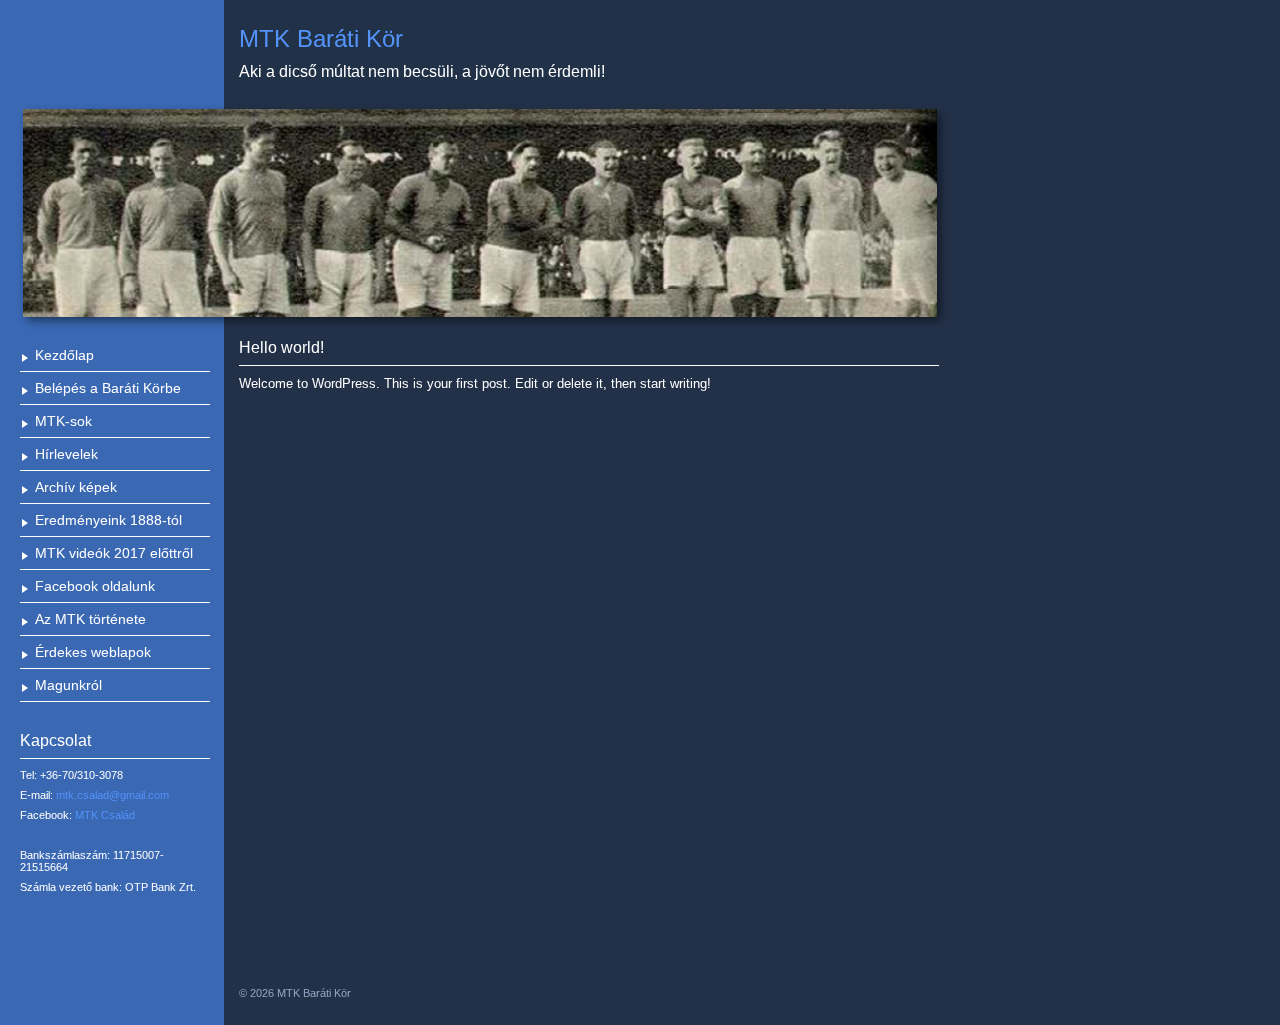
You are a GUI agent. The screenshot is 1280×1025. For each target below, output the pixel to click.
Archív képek (76, 487)
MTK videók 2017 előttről (114, 553)
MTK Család (105, 815)
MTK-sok (63, 421)
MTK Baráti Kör (321, 38)
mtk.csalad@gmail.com (112, 795)
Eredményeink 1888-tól (108, 520)
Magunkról (68, 685)
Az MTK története (90, 619)
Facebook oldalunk (95, 586)
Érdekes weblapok (93, 652)
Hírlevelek (66, 454)
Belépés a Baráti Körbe (108, 388)
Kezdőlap (64, 355)
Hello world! (281, 347)
